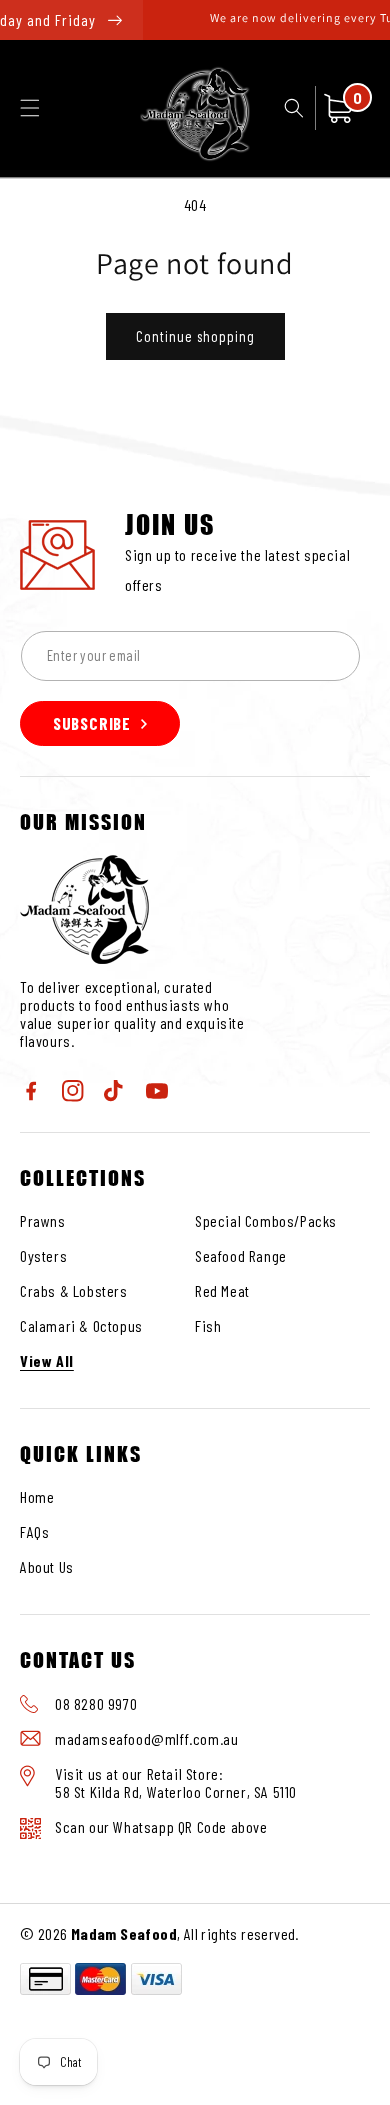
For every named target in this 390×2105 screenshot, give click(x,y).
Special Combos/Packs (266, 1220)
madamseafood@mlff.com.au (146, 1738)
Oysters (43, 1255)
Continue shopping (195, 336)
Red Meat (222, 1290)
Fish (208, 1325)
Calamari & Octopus (81, 1325)
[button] (30, 108)
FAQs (34, 1531)
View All (47, 1360)
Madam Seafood (124, 1933)
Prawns (43, 1220)
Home (37, 1496)
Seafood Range (241, 1255)
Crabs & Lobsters (74, 1290)
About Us (47, 1566)
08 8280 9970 (96, 1703)
